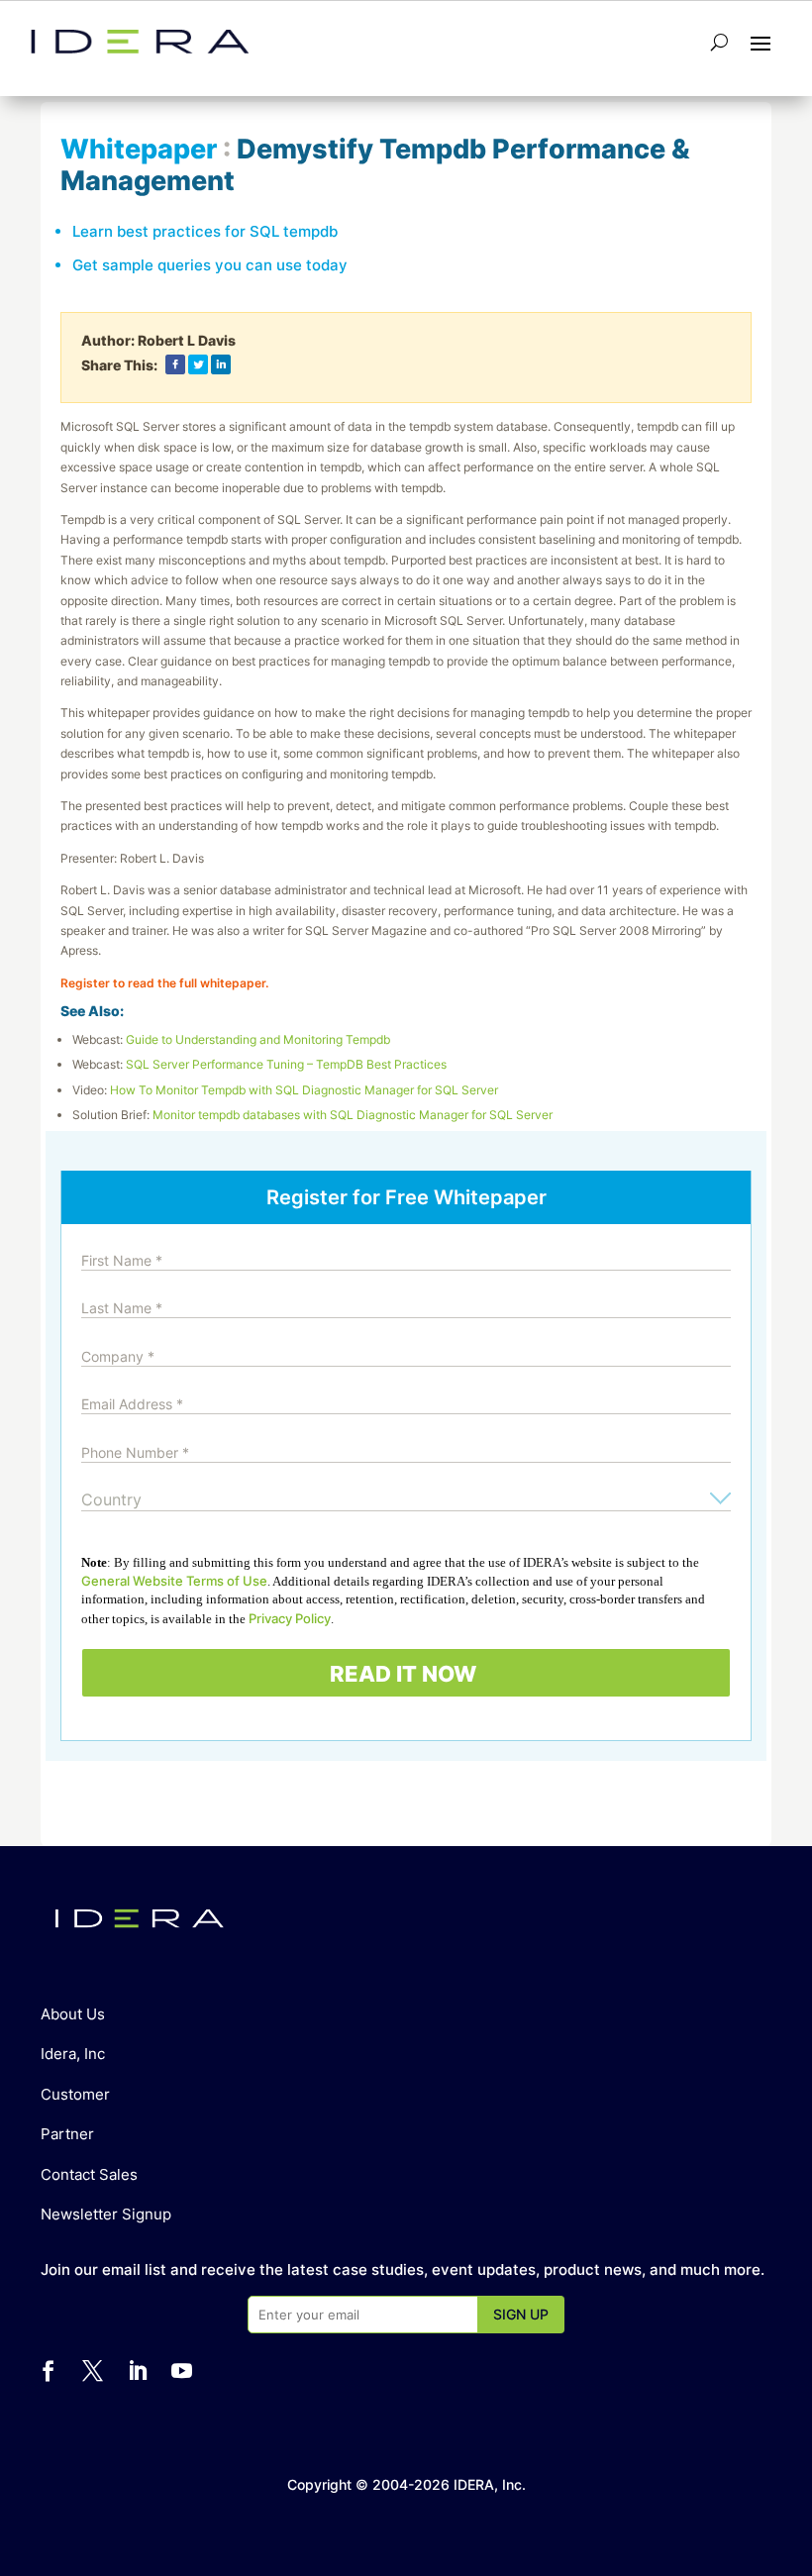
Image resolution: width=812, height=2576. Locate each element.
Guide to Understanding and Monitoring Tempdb (258, 1039)
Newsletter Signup (106, 2214)
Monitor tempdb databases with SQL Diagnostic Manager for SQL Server (353, 1115)
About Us (73, 2014)
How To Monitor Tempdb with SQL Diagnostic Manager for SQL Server (304, 1090)
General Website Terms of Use (174, 1581)
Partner (67, 2134)
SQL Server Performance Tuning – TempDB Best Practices (286, 1064)
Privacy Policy (290, 1618)
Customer (75, 2094)
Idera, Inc (73, 2054)
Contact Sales (89, 2174)
